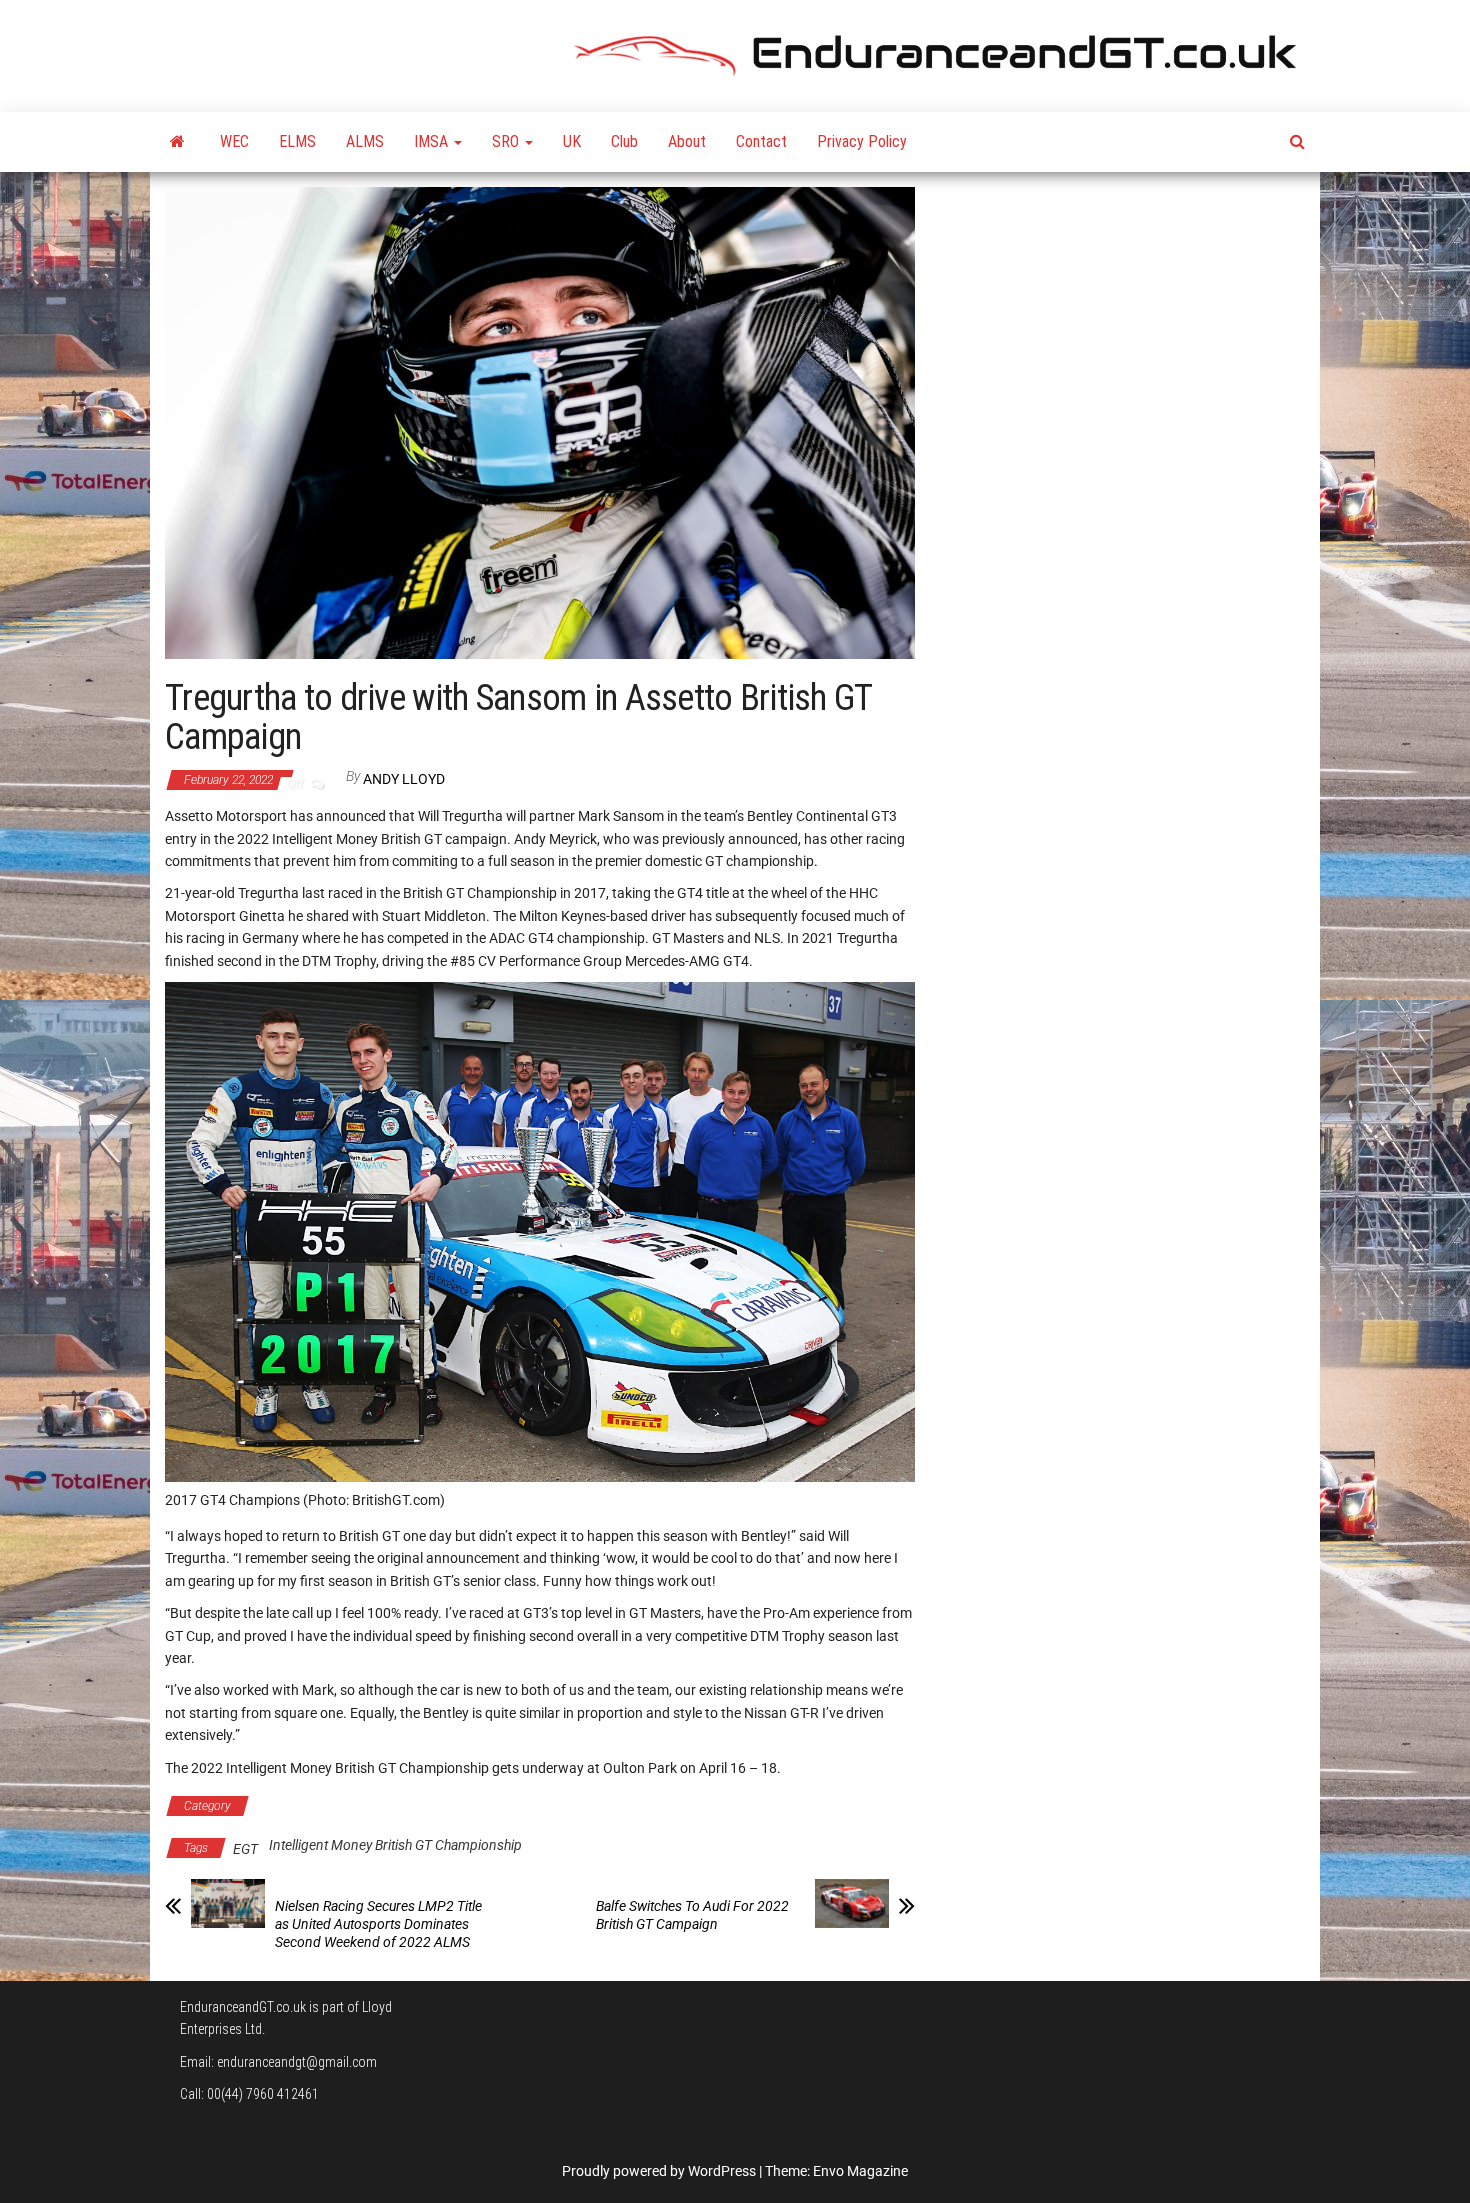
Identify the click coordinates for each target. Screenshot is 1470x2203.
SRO (507, 141)
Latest (546, 1806)
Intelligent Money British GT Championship (384, 1806)
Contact (761, 141)
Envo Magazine (860, 2171)
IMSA (433, 141)
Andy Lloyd (404, 779)
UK (572, 141)
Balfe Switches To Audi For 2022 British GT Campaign (692, 1915)
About (687, 141)
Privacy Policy (862, 141)
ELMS (297, 141)
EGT (245, 1849)
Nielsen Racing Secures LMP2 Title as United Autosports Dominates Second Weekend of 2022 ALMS (378, 1924)
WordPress (722, 2171)
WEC (234, 141)
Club (624, 141)
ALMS (365, 141)
